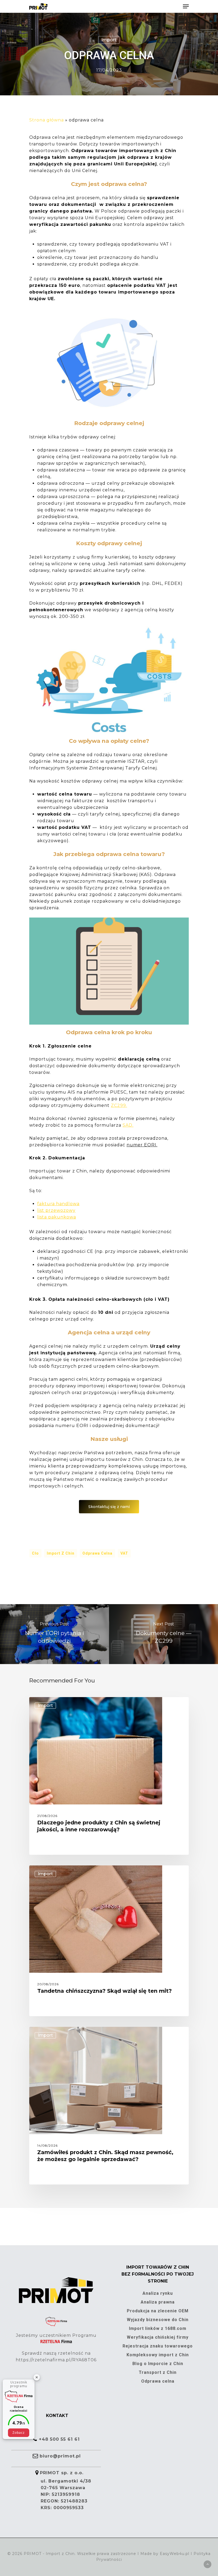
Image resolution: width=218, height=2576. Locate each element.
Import (109, 40)
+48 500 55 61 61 (59, 2439)
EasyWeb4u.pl (175, 2554)
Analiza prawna (158, 2302)
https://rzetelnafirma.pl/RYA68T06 (56, 2360)
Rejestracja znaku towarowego (158, 2346)
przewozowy (60, 1210)
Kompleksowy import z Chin (158, 2355)
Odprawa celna (97, 1553)
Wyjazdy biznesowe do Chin (158, 2320)
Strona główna (47, 120)
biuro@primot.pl (60, 2456)
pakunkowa (62, 1217)
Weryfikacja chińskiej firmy (158, 2337)
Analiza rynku (158, 2293)
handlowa (68, 1204)
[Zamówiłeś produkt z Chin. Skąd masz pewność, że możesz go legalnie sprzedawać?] (109, 2106)
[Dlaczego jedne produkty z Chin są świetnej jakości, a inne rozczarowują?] (109, 1776)
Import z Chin (61, 1553)
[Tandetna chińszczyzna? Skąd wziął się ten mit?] (109, 1941)
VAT (124, 1553)
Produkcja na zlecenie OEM (158, 2311)
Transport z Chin (158, 2372)
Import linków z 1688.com (158, 2328)
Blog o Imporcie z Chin (158, 2364)
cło (35, 1553)
